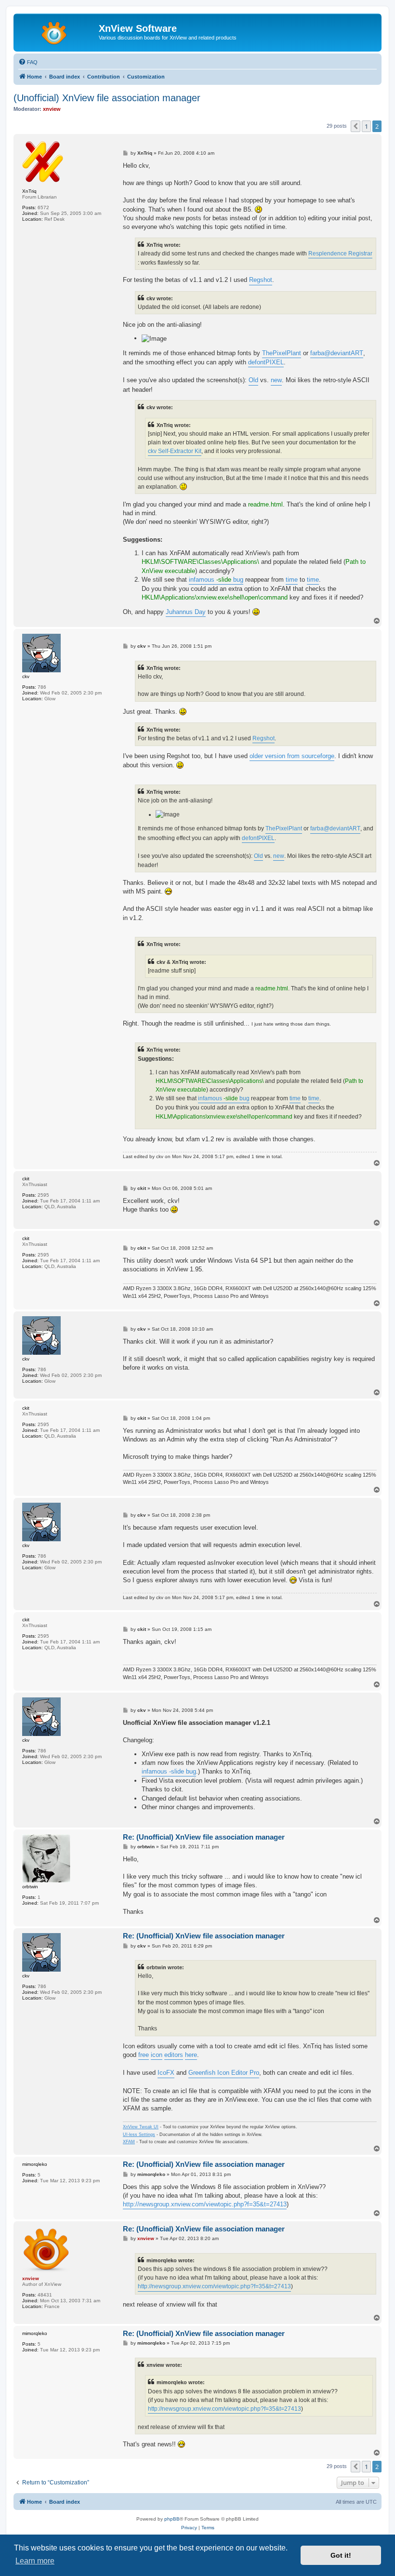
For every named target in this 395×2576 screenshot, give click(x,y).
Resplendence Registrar (340, 254)
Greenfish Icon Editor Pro (224, 2073)
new (276, 380)
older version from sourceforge (292, 756)
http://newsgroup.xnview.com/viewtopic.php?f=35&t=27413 (205, 2204)
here (191, 2055)
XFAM (129, 2142)
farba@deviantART (337, 353)
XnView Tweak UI (141, 2127)
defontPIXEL (266, 362)
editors (174, 2055)
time (292, 580)
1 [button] (366, 126)
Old (253, 380)
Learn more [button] (35, 2561)
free (144, 2055)
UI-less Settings (139, 2135)
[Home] (57, 31)
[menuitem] (28, 62)
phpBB (172, 2519)
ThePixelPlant (282, 353)
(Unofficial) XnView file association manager (107, 98)
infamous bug (216, 580)
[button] (355, 126)
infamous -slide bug (169, 1771)
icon (157, 2055)
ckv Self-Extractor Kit (175, 451)
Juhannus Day (186, 612)
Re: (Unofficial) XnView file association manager (204, 1837)
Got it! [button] (341, 2555)
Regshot (261, 280)
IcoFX (166, 2073)
